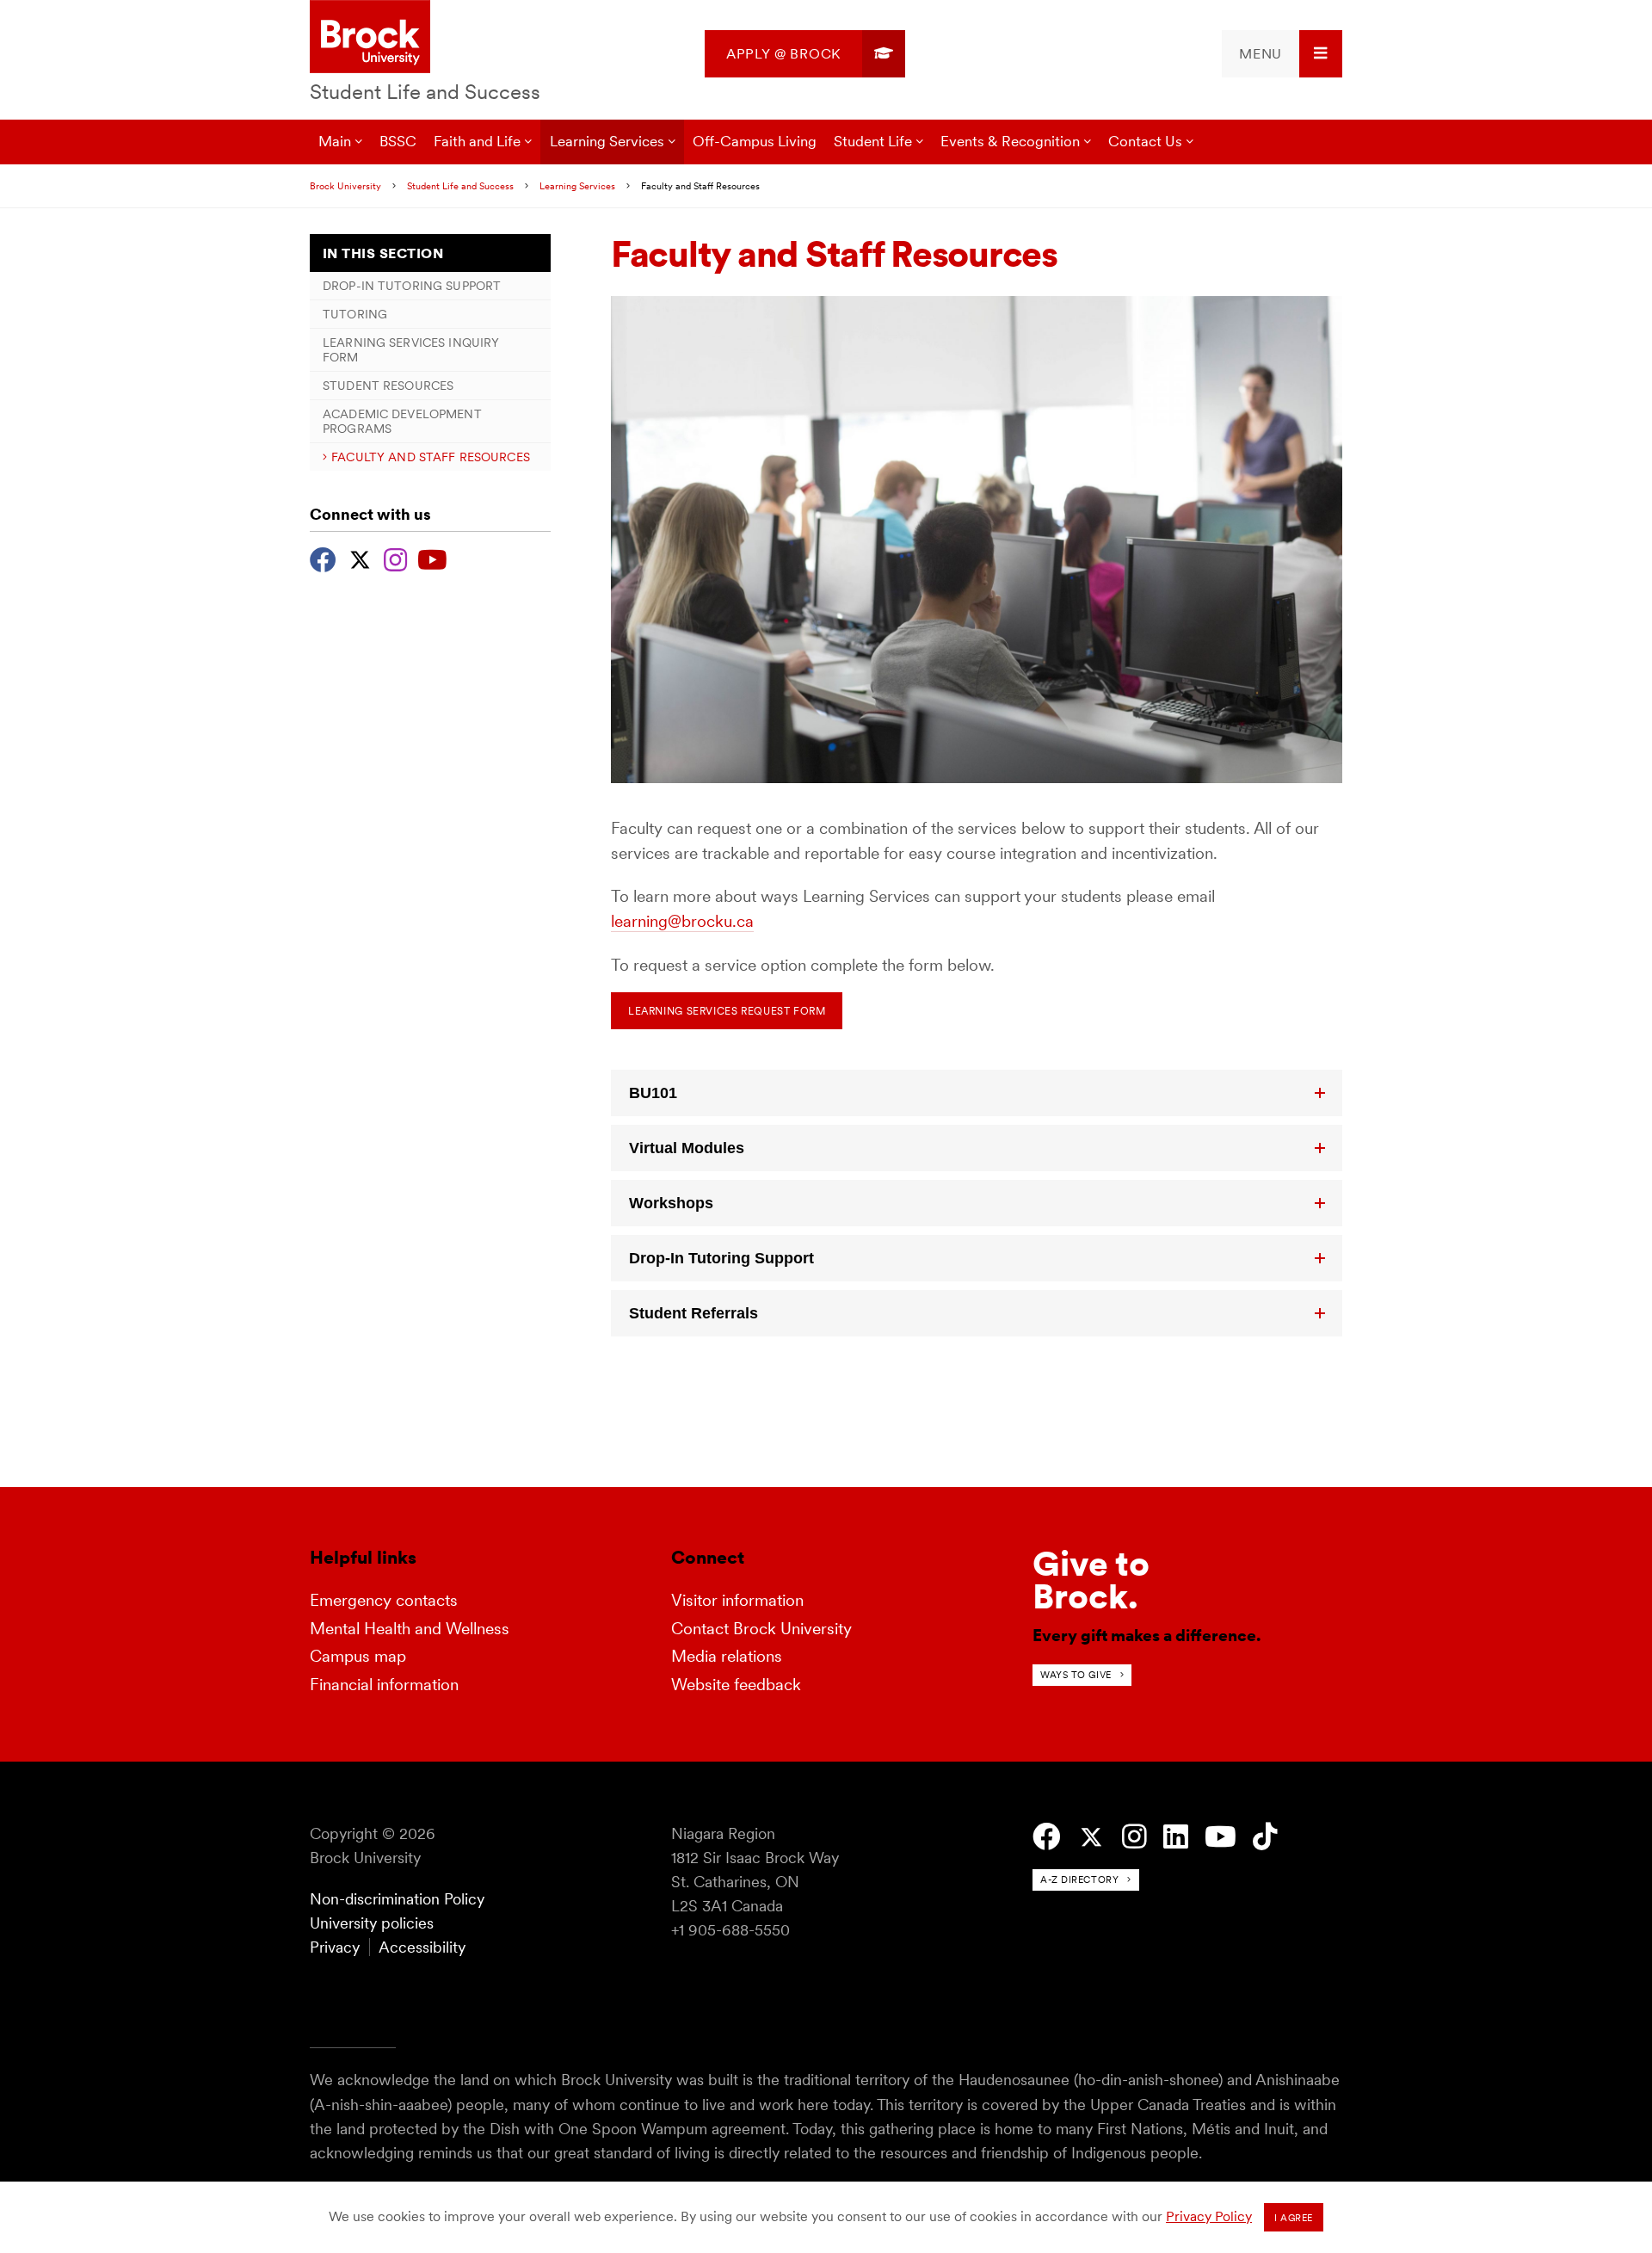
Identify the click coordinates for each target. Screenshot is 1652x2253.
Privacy (335, 1947)
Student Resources (388, 386)
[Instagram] (395, 558)
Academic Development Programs (402, 421)
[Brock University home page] (370, 38)
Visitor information (737, 1600)
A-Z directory (1079, 1880)
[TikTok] (1265, 1837)
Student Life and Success (425, 92)
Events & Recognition (1010, 141)
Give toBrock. (1091, 1580)
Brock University (345, 186)
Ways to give (1076, 1675)
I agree (1294, 2218)
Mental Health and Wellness (410, 1629)
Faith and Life (477, 141)
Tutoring (355, 314)
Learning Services (607, 141)
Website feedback (736, 1685)
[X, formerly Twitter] (360, 558)
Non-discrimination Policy (397, 1899)
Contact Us (1145, 141)
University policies (372, 1923)
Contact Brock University (761, 1629)
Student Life (873, 141)
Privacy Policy (1209, 2216)
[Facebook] (323, 558)
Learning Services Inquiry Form (411, 349)
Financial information (384, 1685)
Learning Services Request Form (727, 1011)
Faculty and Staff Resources (431, 457)
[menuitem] (805, 54)
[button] (977, 1093)
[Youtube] (432, 558)
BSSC (398, 141)
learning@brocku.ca (682, 921)
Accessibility (422, 1947)
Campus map (358, 1656)
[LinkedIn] (1176, 1837)
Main (335, 141)
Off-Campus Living (755, 141)
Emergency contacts (384, 1600)
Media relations (727, 1656)
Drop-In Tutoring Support (412, 286)
